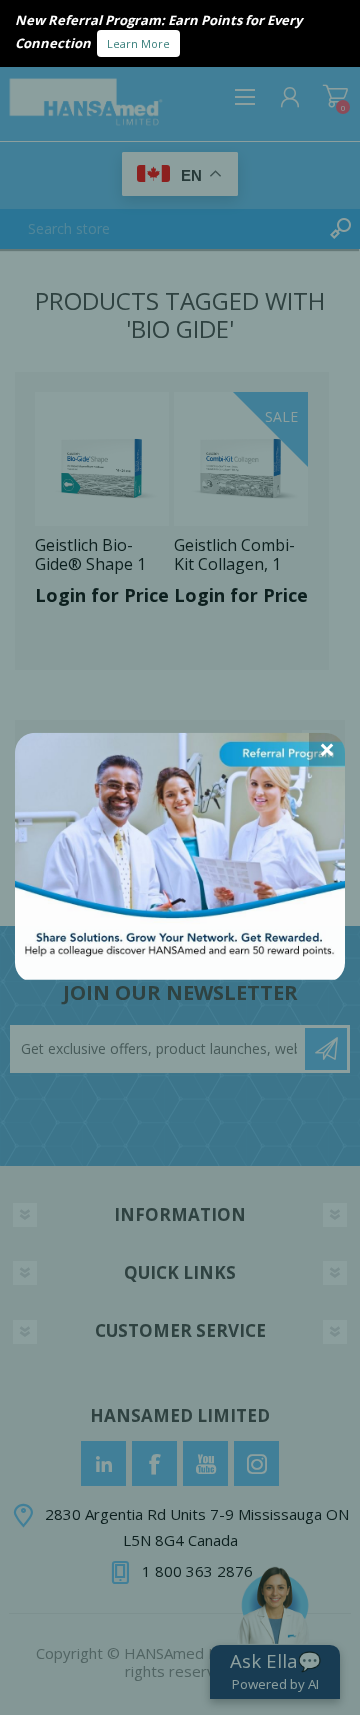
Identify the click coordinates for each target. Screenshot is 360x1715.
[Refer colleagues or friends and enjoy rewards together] (180, 974)
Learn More (138, 43)
